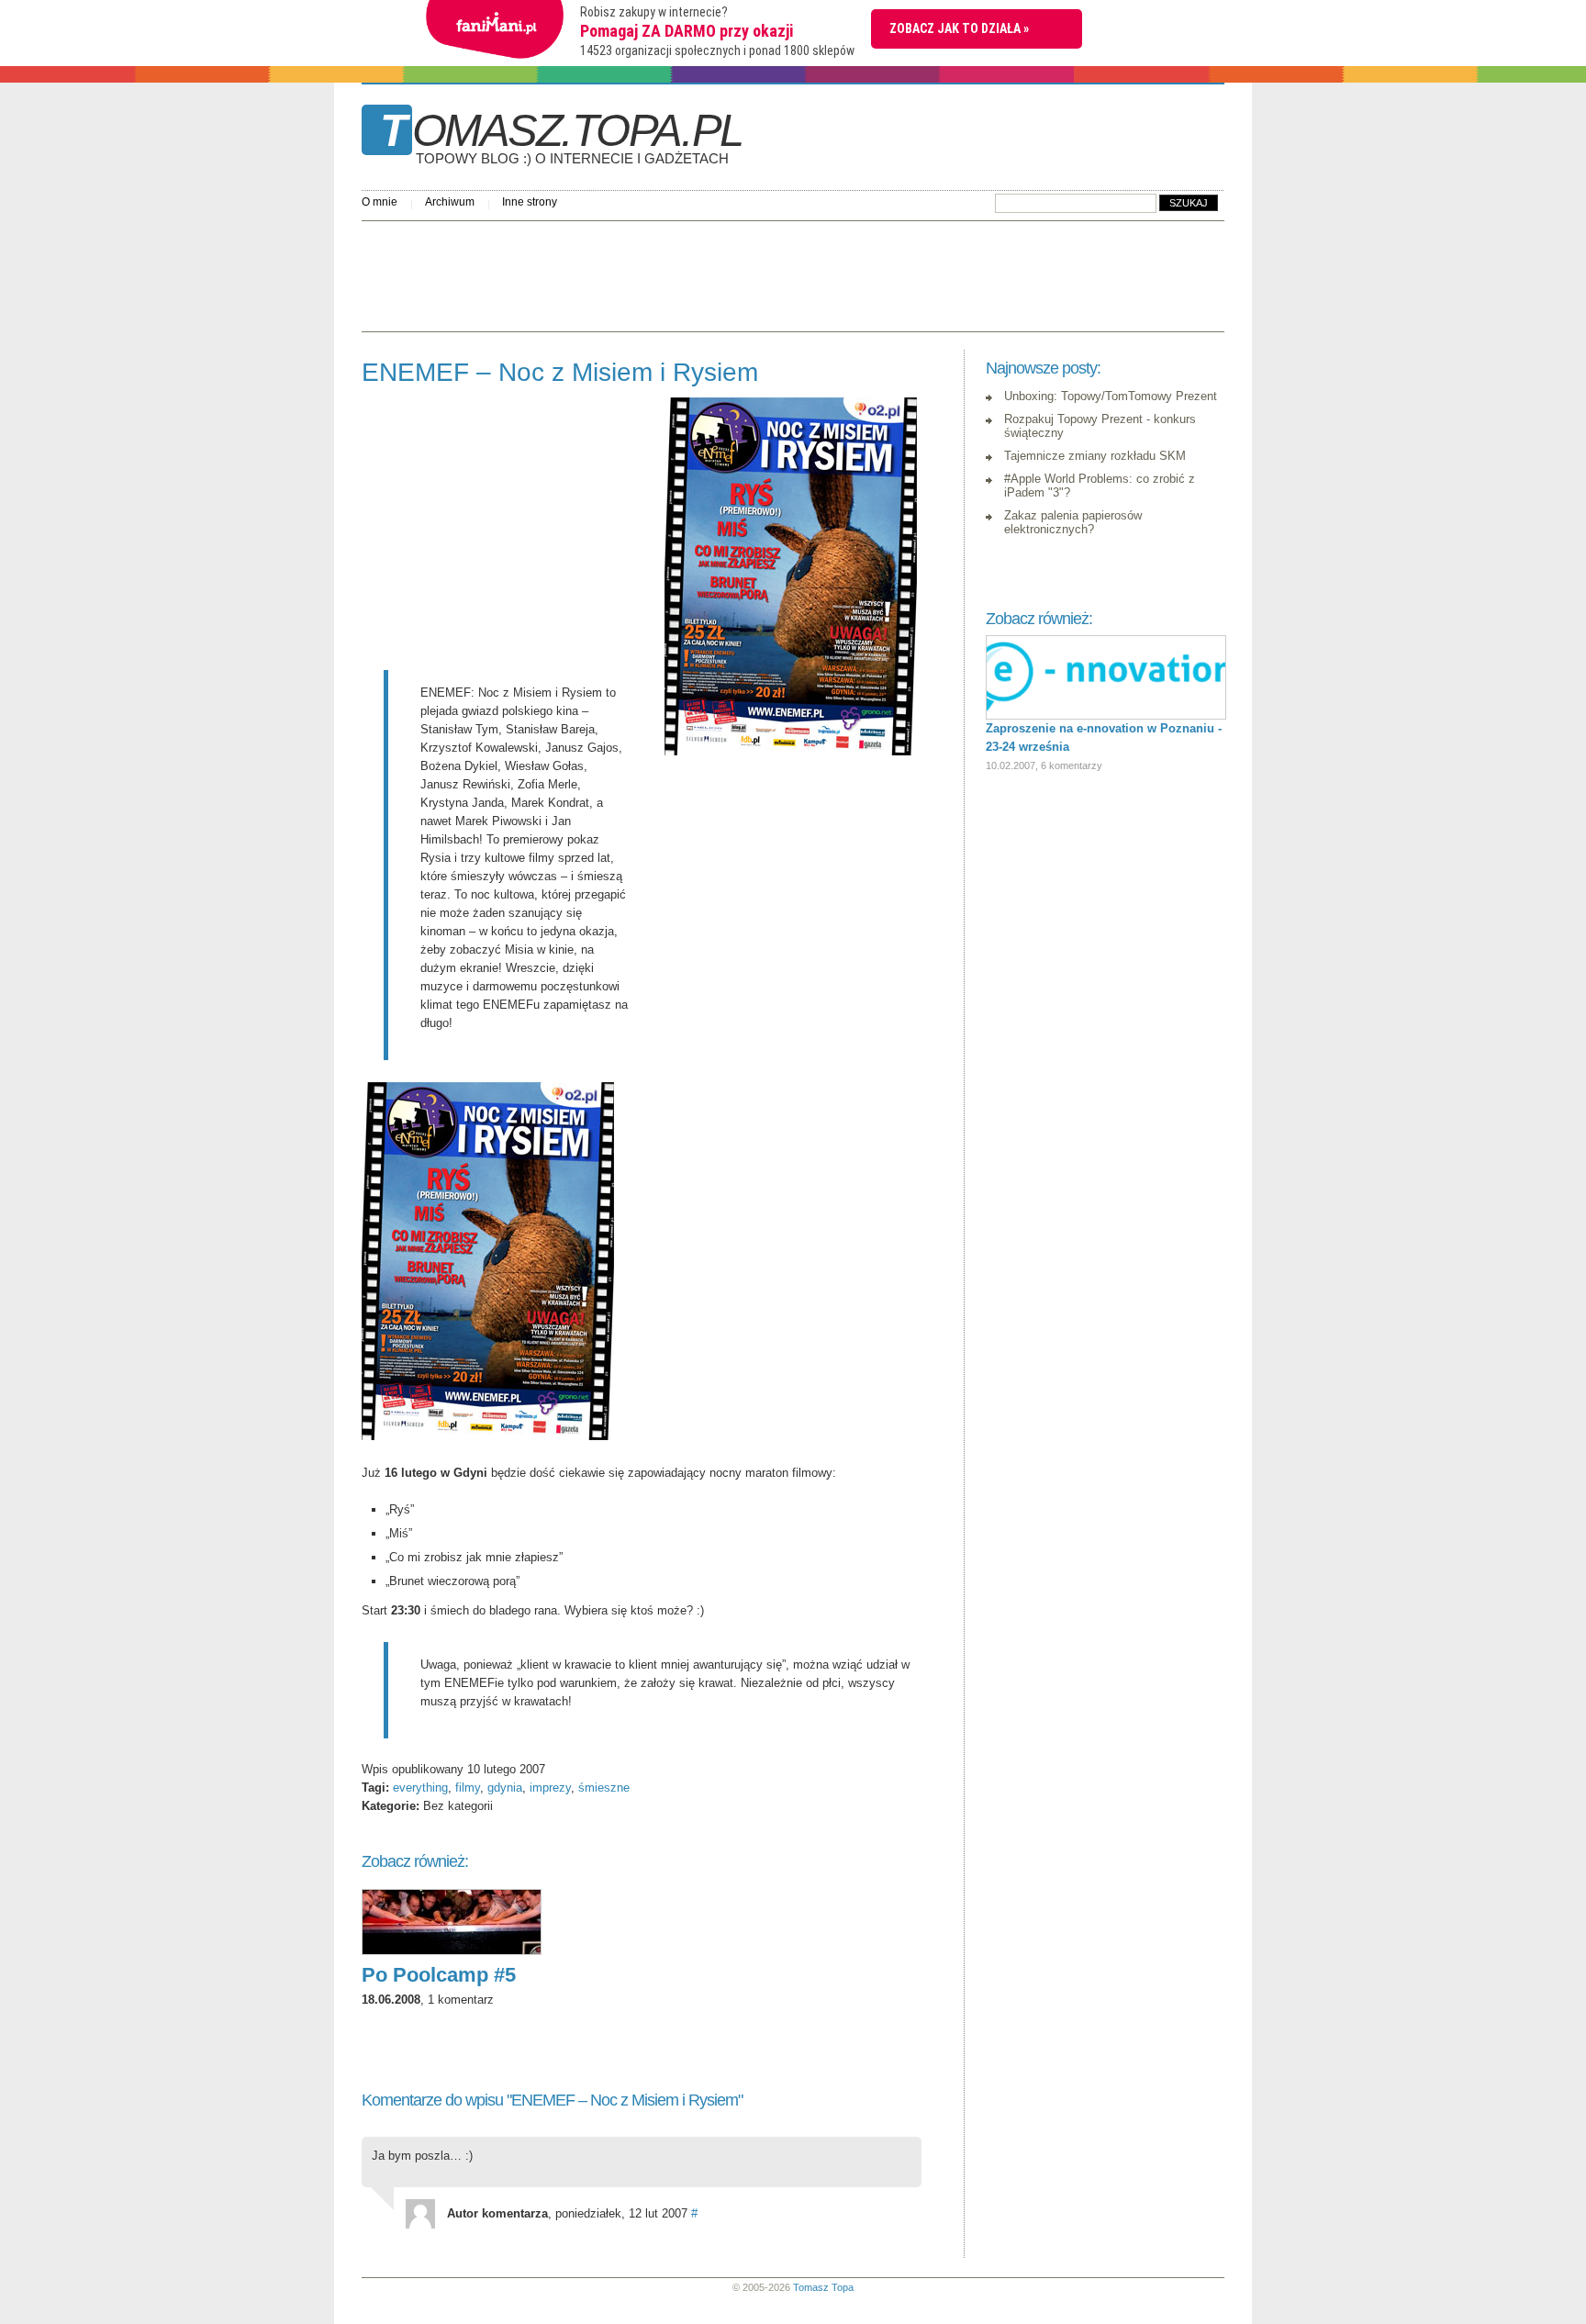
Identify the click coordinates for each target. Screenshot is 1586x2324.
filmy (468, 1788)
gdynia (505, 1788)
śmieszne (604, 1788)
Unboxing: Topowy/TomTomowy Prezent (1111, 396)
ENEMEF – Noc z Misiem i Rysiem (560, 372)
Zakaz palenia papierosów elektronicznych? (1073, 522)
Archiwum (450, 202)
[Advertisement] (696, 272)
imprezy (550, 1788)
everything (420, 1788)
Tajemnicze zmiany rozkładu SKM (1095, 456)
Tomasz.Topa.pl (561, 137)
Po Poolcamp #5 (439, 1975)
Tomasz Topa (823, 2287)
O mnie (380, 202)
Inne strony (530, 202)
